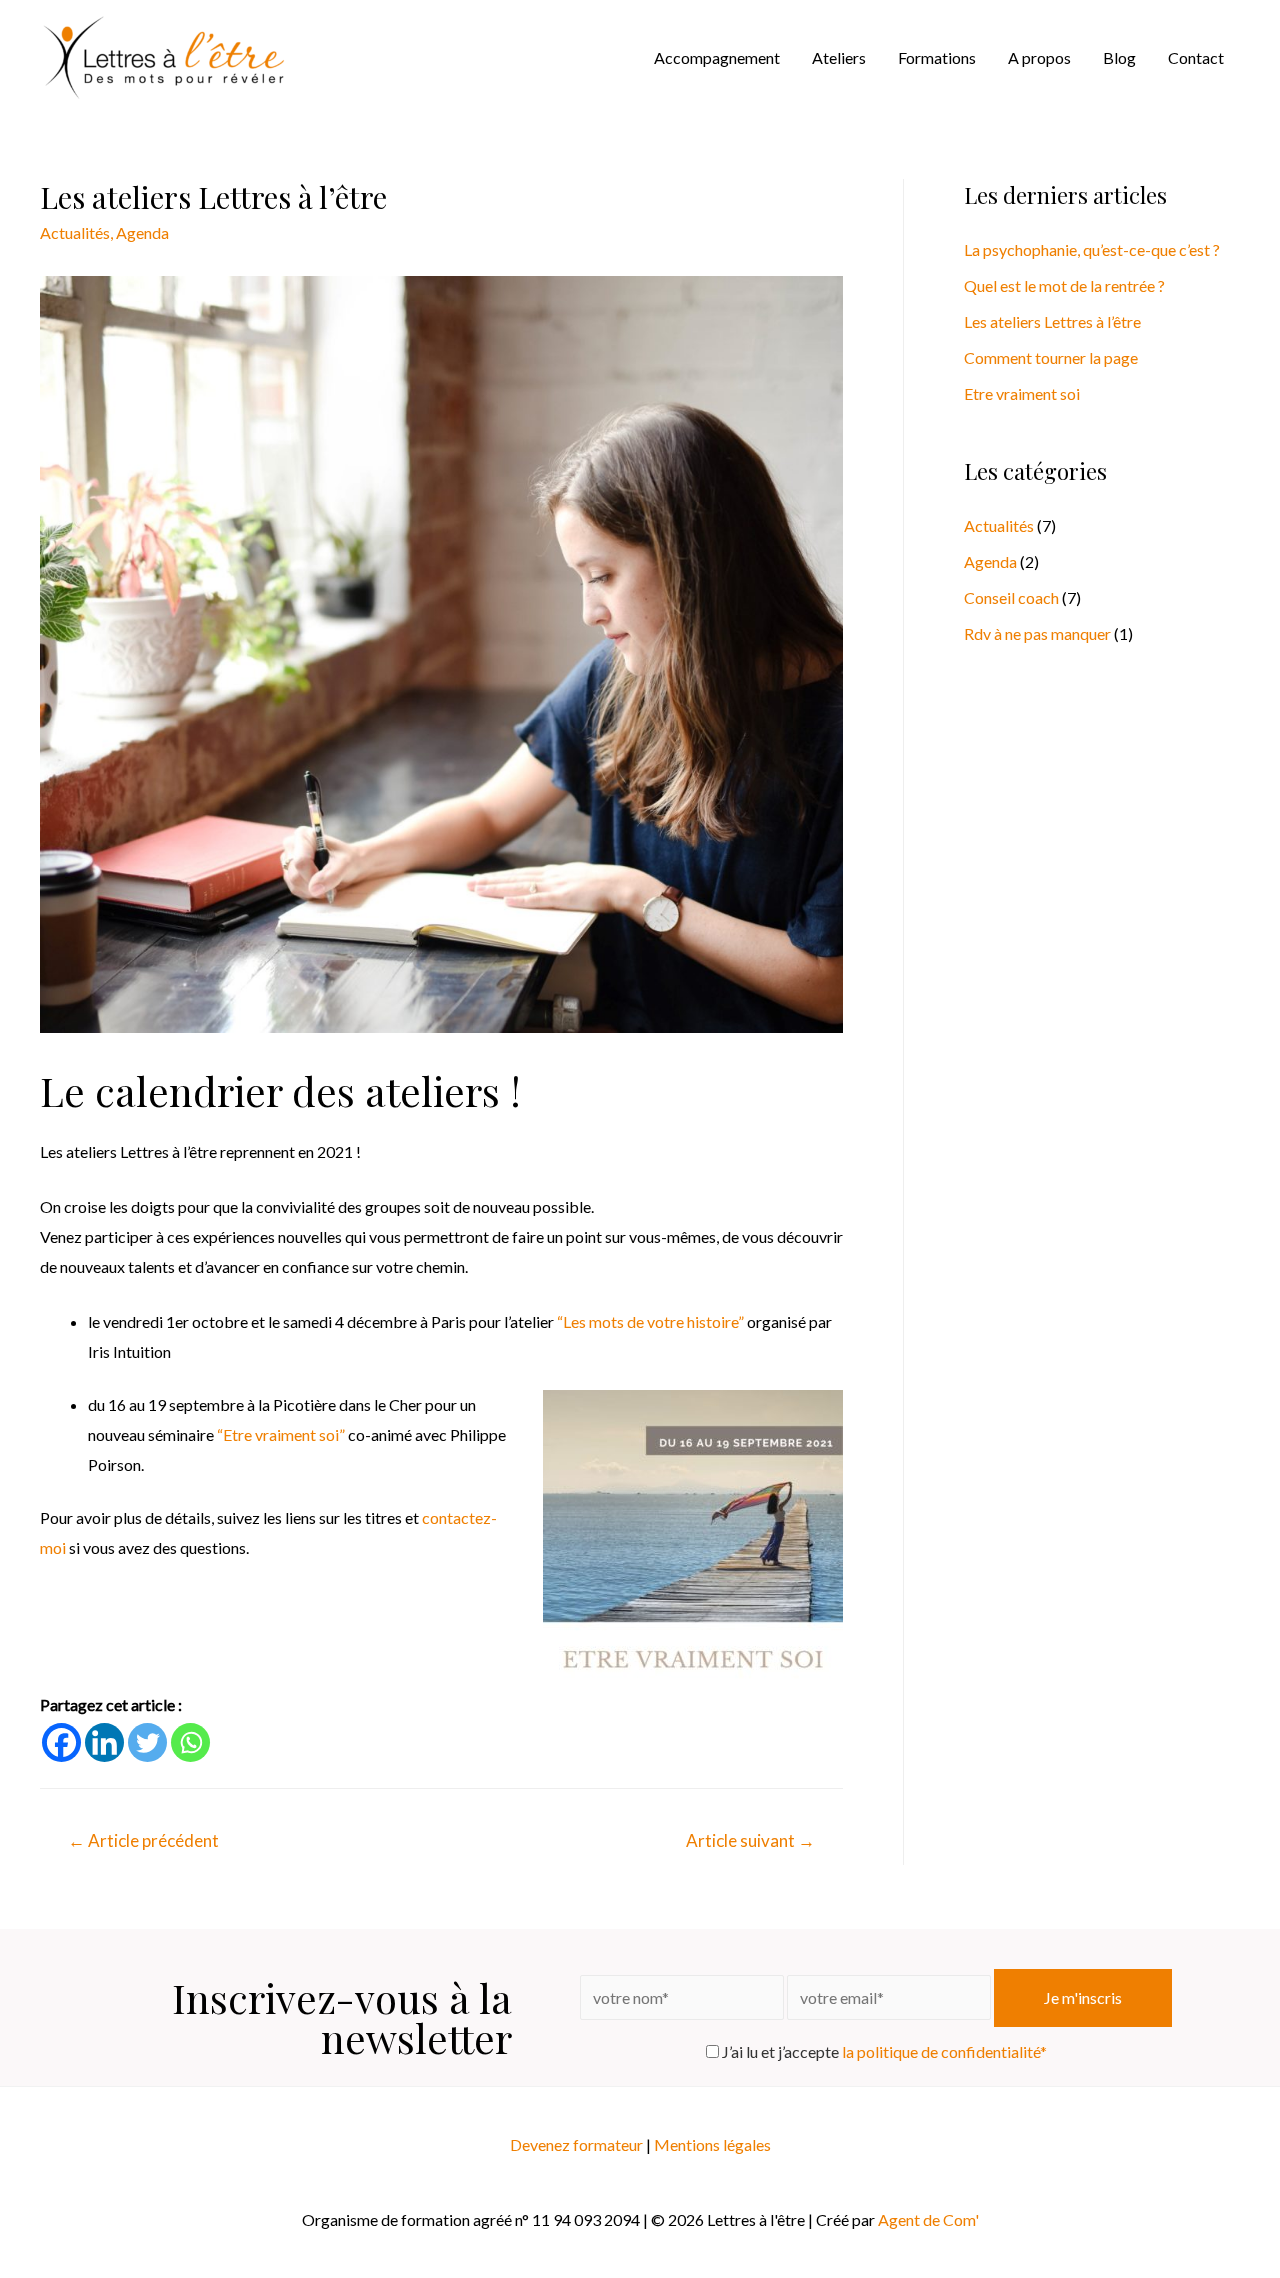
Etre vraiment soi (1022, 393)
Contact (1196, 57)
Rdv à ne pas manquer (1037, 633)
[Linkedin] (104, 1742)
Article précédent (143, 1840)
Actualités (75, 232)
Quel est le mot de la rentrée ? (1064, 285)
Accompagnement (717, 57)
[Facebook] (61, 1742)
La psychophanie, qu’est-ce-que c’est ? (1092, 249)
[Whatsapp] (190, 1742)
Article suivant (750, 1840)
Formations (937, 57)
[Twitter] (147, 1742)
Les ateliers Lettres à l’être (1052, 321)
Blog (1119, 57)
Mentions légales (712, 2144)
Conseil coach (1011, 597)
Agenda (142, 232)
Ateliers (839, 57)
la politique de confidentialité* (944, 2051)
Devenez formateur (576, 2144)
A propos (1039, 57)
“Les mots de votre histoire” (650, 1321)
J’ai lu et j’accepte (883, 2051)
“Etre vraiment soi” (281, 1434)
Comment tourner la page (1051, 357)
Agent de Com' (928, 2219)
